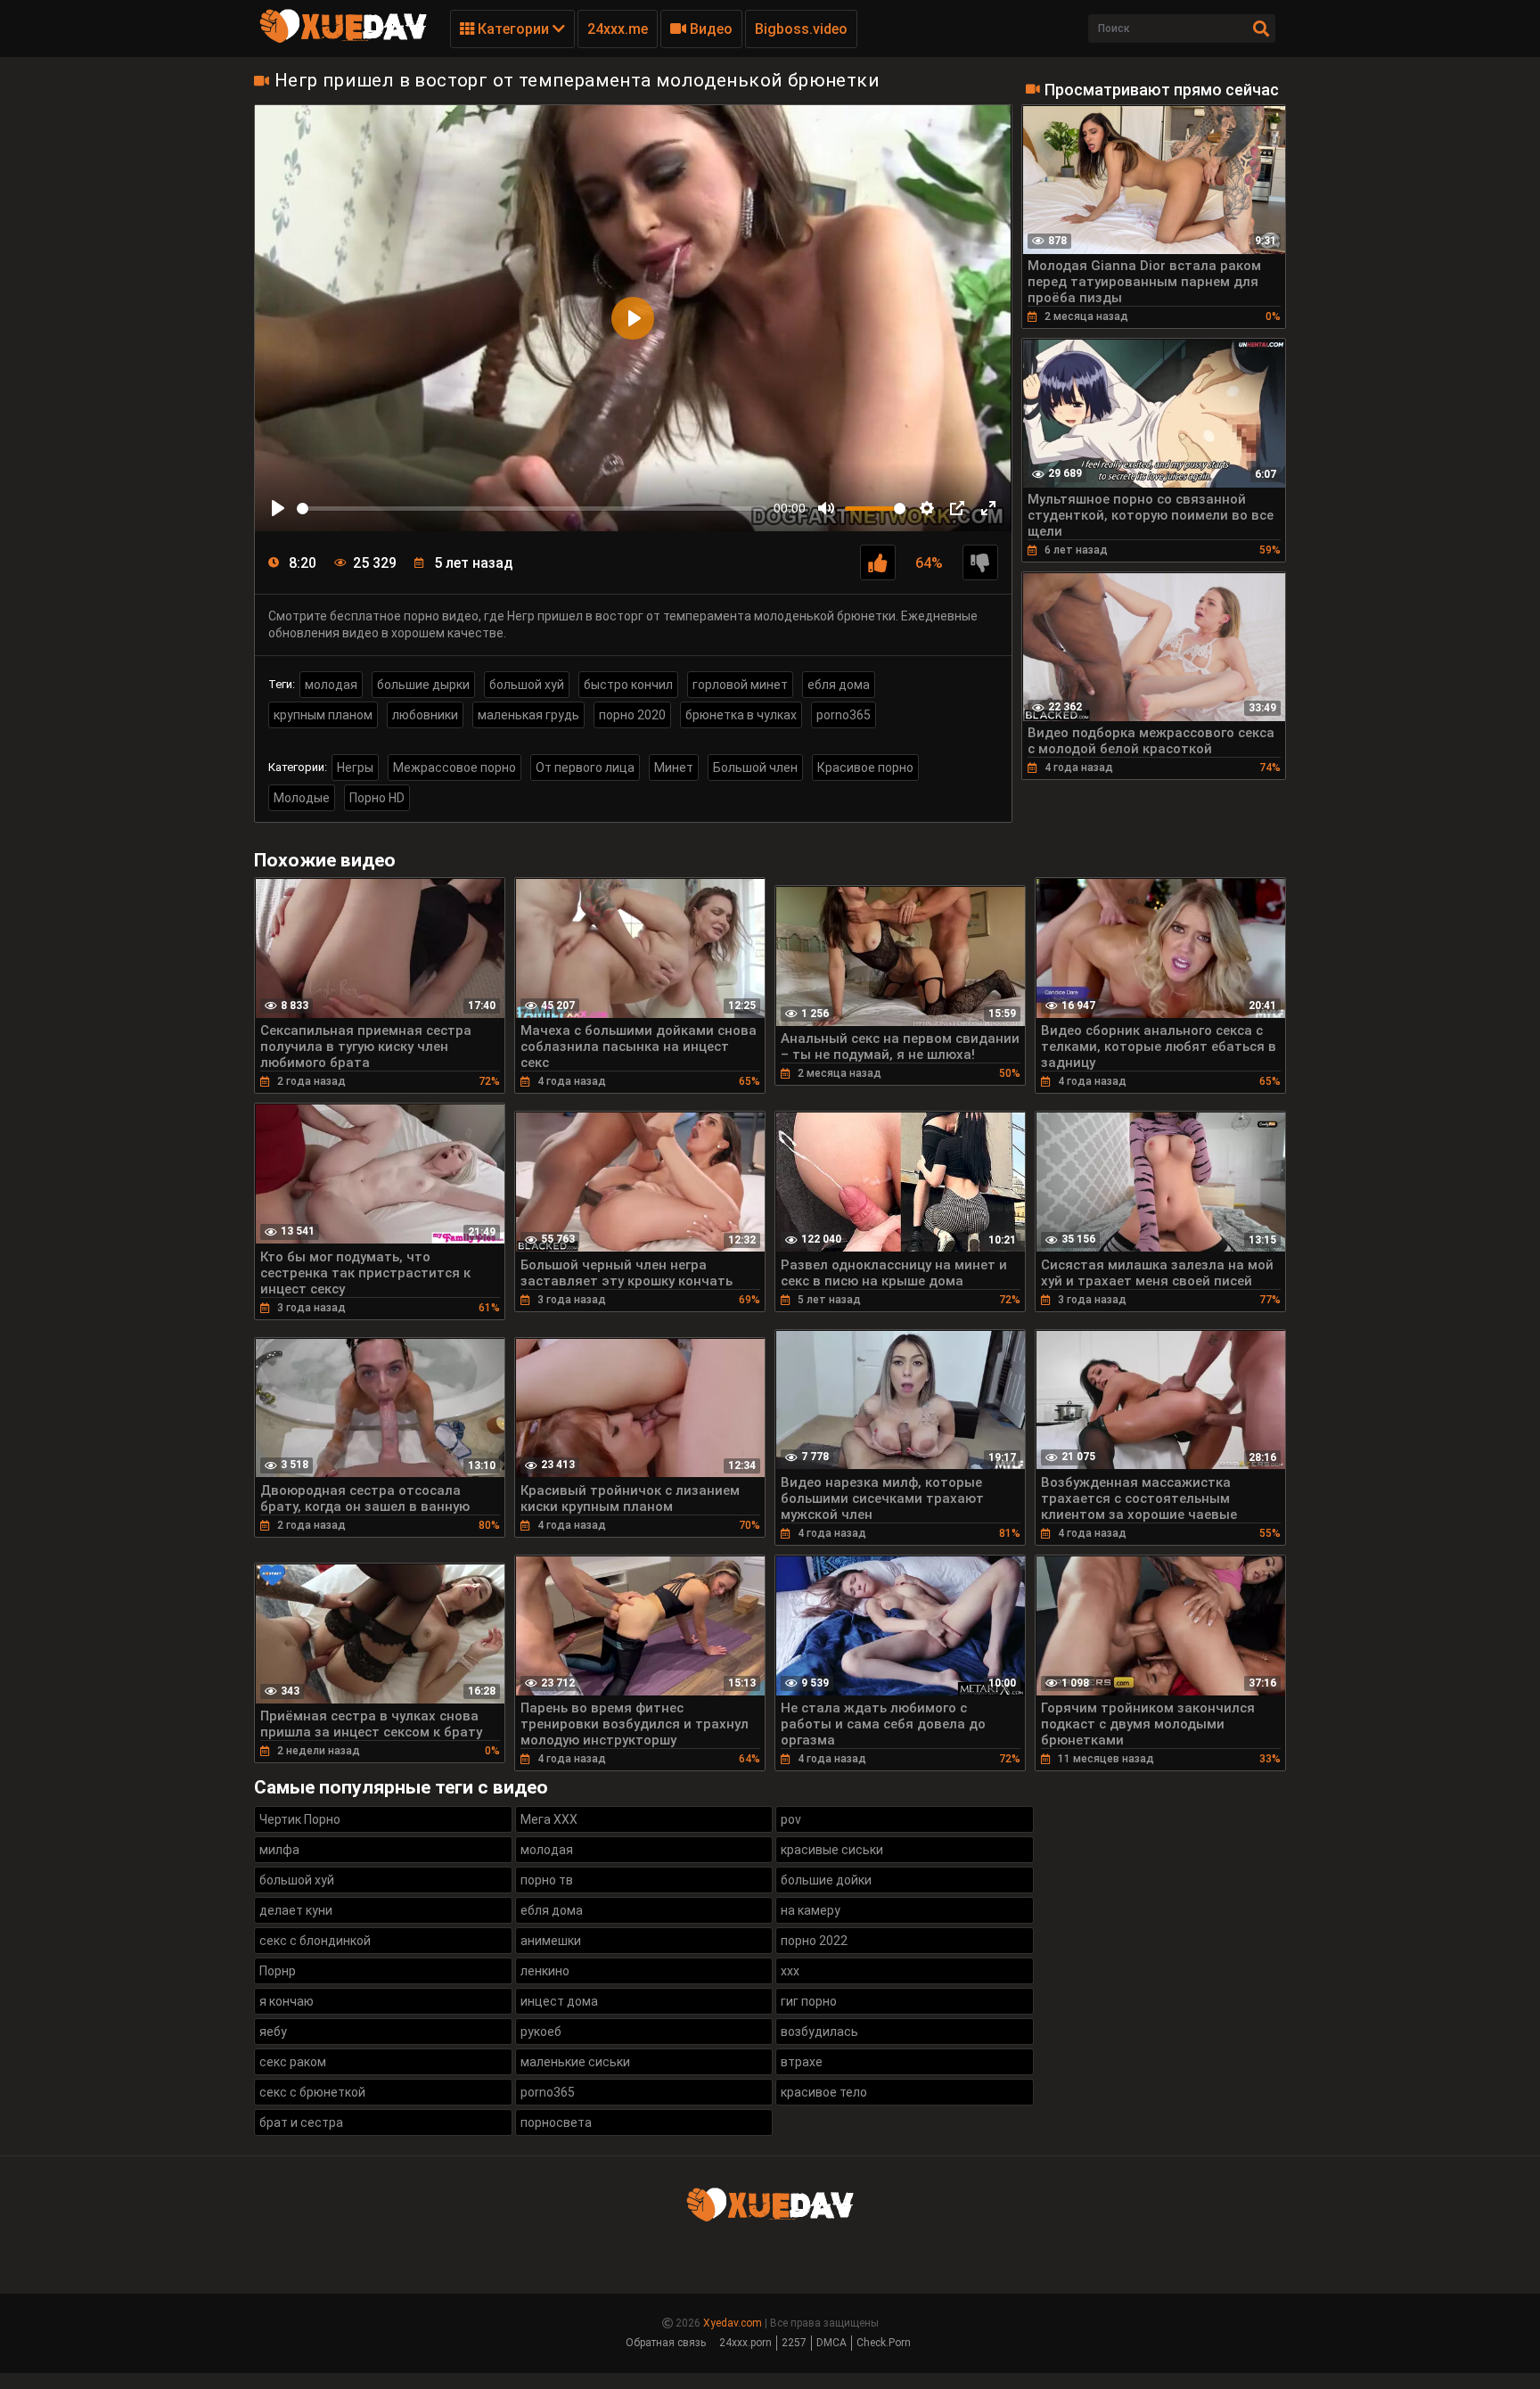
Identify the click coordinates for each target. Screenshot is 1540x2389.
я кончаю (287, 2001)
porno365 (844, 715)
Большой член (755, 768)
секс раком (293, 2062)
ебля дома (839, 685)
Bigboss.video (801, 29)
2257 (794, 2343)
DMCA (831, 2343)
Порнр (278, 1971)
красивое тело (824, 2092)
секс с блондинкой (315, 1941)
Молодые (302, 798)
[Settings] (927, 508)
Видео (709, 29)
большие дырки (423, 685)
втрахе (802, 2062)
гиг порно (809, 2001)
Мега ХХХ (549, 1819)
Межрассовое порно (455, 768)
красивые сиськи (832, 1850)
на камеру (811, 1910)
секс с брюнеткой (312, 2092)
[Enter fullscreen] (988, 508)
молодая (331, 685)
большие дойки (826, 1880)
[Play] (278, 508)
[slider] (532, 509)
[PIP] (957, 508)
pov (791, 1819)
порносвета (556, 2122)
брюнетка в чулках (741, 715)
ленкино (545, 1971)
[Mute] (826, 508)
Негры (355, 768)
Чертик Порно (300, 1819)
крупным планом (323, 715)
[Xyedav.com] (343, 40)
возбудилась (819, 2032)
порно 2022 (814, 1941)
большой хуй (527, 685)
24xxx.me (618, 29)
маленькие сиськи (575, 2062)
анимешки (551, 1941)
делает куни (296, 1910)
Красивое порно (865, 768)
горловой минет (740, 685)
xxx (790, 1971)
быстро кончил (628, 685)
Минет (674, 768)
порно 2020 (632, 715)
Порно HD (377, 798)
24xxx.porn (745, 2343)
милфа (279, 1850)
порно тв (547, 1880)
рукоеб (541, 2032)
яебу (273, 2032)
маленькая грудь (528, 715)
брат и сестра (301, 2122)
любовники (425, 715)
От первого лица (585, 768)
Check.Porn (884, 2343)
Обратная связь (666, 2343)
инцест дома (559, 2001)
